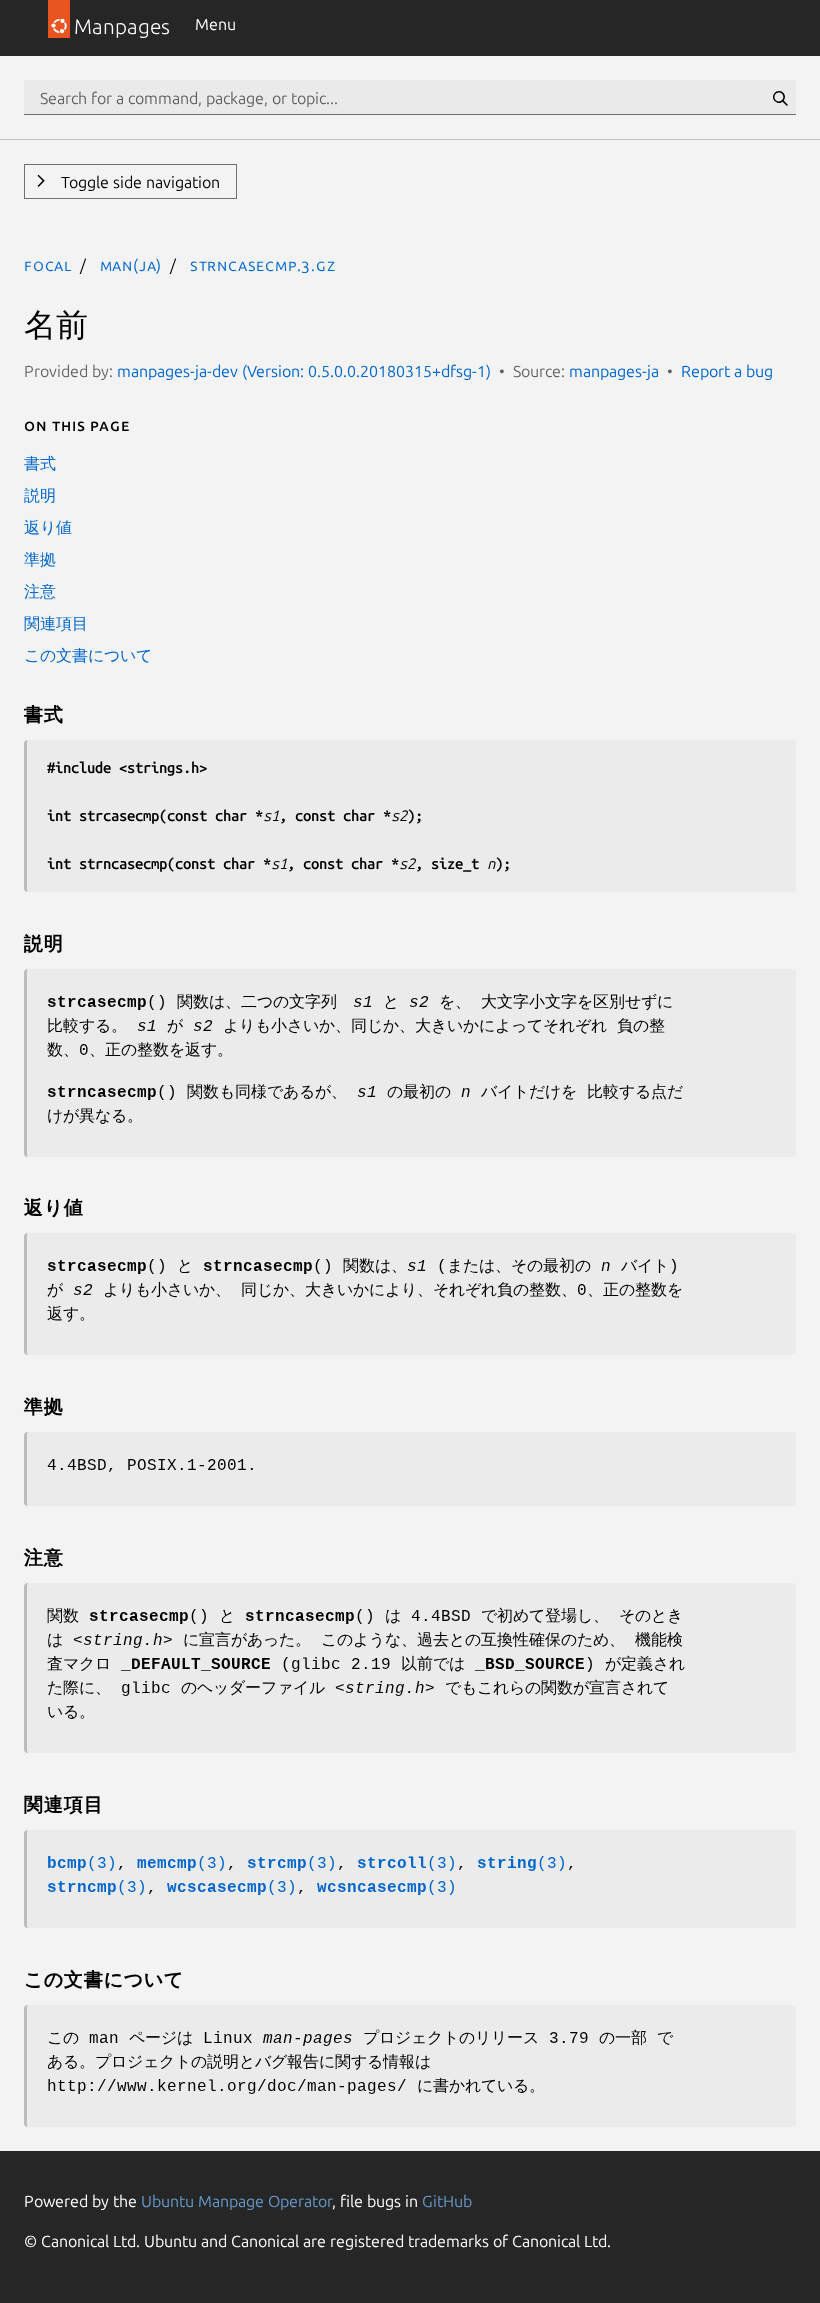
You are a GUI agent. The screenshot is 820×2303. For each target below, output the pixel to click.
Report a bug (727, 371)
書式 (40, 463)
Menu (215, 24)
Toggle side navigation (138, 182)
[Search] (780, 98)
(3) (82, 1864)
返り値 (48, 527)
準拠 (40, 559)
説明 (40, 495)
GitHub (447, 2201)
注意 (40, 591)
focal (48, 265)
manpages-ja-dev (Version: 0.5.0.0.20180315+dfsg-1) (304, 371)
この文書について (88, 655)
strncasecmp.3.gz (263, 265)
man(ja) (131, 265)
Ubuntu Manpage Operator (236, 2201)
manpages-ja (614, 371)
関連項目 (56, 623)
